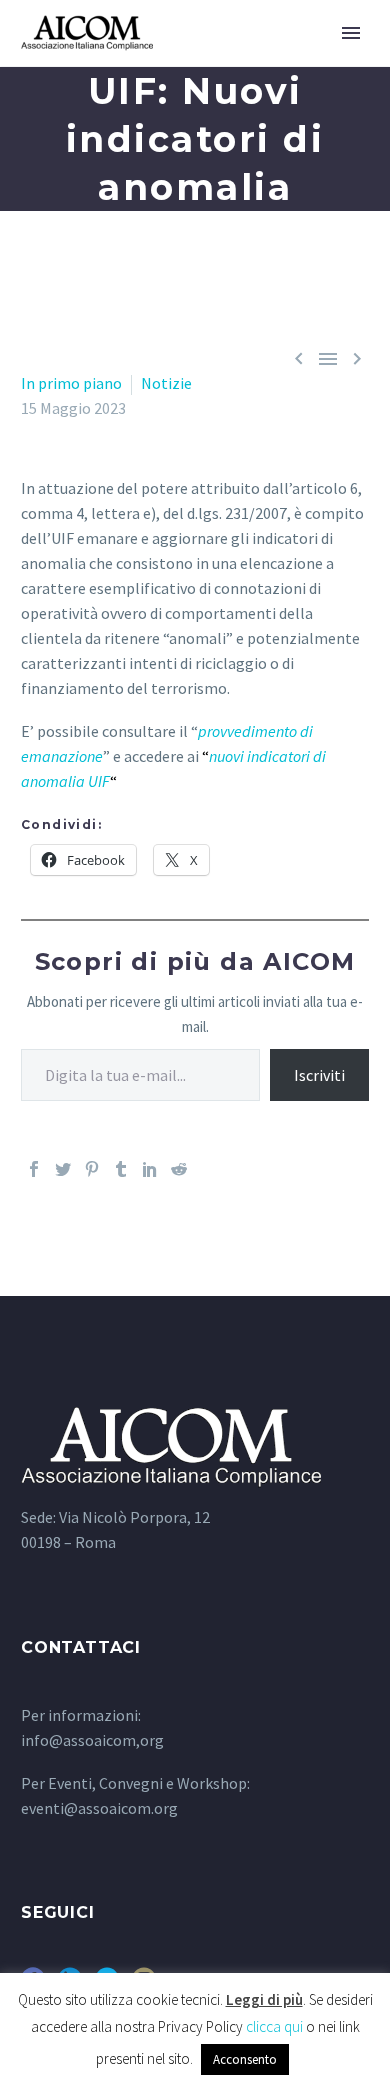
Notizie (166, 383)
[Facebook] (34, 1169)
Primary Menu (351, 33)
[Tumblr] (121, 1169)
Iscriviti (319, 1075)
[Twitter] (63, 1169)
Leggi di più (264, 1999)
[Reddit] (179, 1169)
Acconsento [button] (245, 2059)
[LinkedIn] (150, 1169)
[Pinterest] (92, 1169)
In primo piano (71, 383)
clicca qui (274, 2026)
